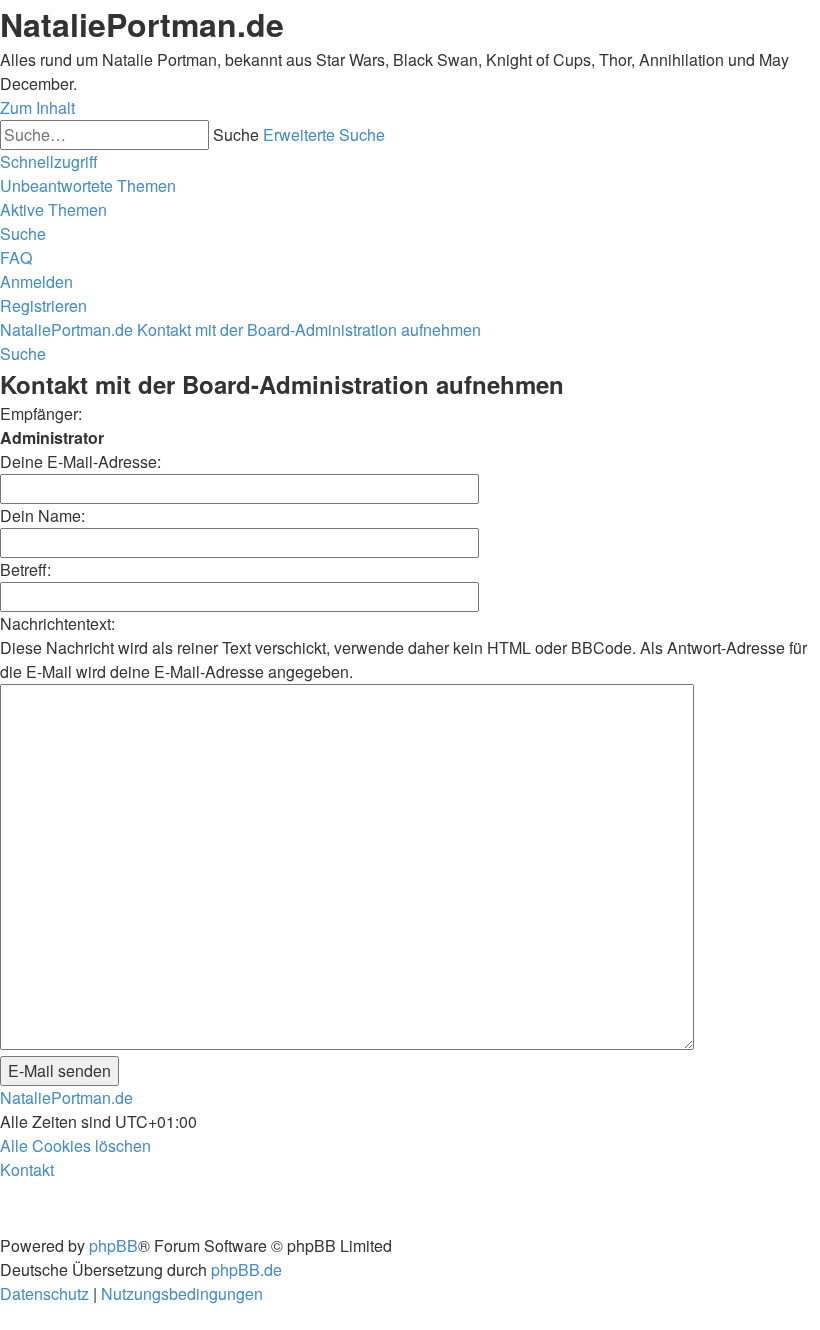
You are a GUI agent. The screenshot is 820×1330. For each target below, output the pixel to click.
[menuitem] (88, 185)
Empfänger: (41, 413)
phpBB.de (246, 1269)
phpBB (113, 1245)
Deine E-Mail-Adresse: (80, 461)
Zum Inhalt (37, 107)
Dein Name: (42, 515)
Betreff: (25, 569)
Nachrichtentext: (57, 623)
